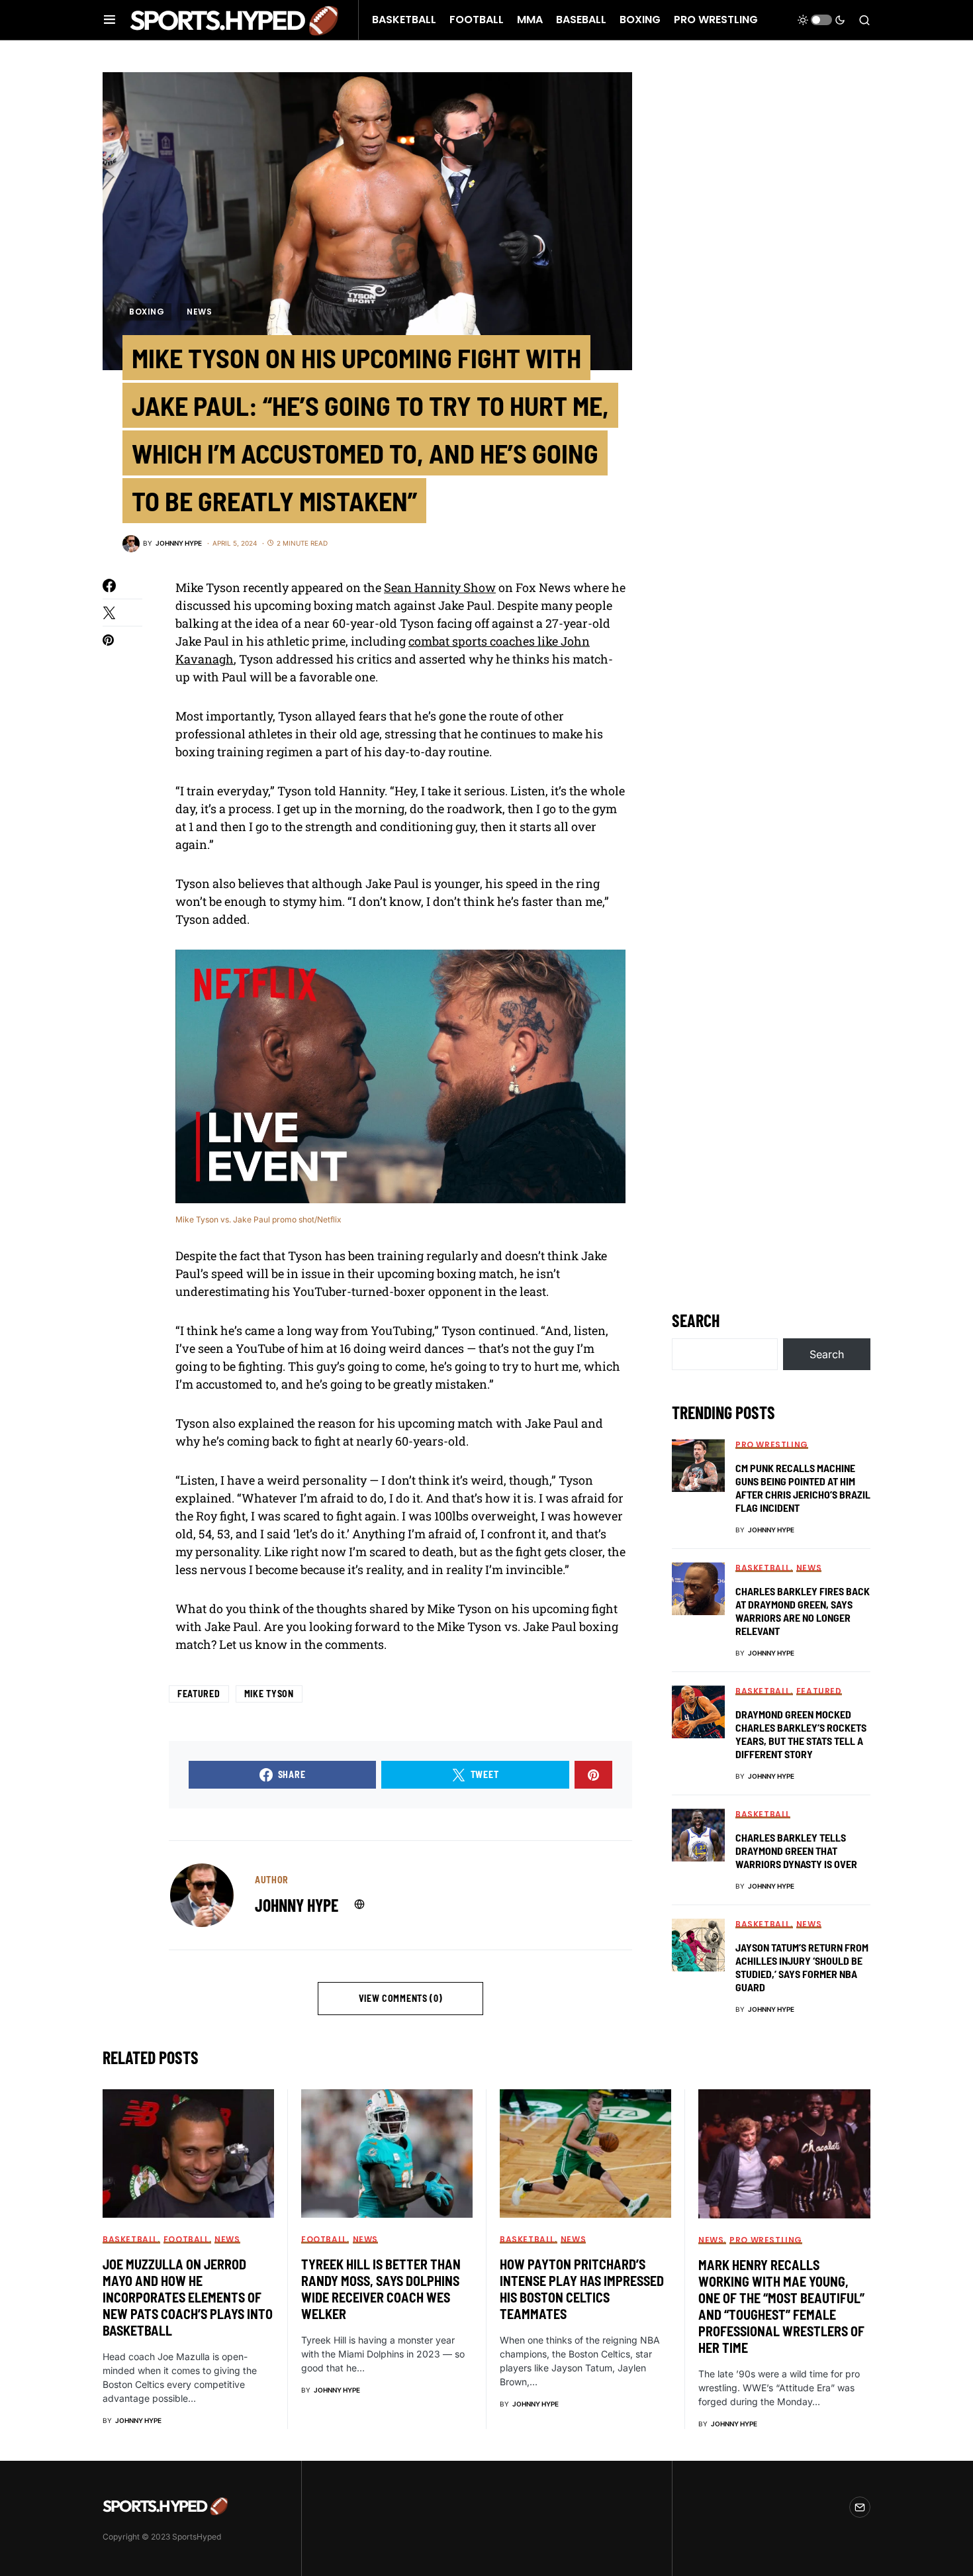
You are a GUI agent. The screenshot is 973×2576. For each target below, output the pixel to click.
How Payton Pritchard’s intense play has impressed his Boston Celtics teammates (582, 2289)
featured (199, 1694)
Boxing (147, 312)
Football (186, 2239)
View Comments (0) (401, 1998)
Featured (819, 1691)
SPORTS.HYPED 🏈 (234, 20)
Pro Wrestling (772, 1445)
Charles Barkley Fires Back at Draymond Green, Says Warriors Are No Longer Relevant (803, 1611)
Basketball (763, 1568)
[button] (110, 20)
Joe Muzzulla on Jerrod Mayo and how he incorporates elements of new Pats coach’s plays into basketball (188, 2297)
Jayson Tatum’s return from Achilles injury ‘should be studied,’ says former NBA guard (802, 1967)
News (199, 312)
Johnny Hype (297, 1905)
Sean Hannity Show (440, 587)
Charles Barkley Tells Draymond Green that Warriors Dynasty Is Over (796, 1851)
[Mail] (860, 2507)
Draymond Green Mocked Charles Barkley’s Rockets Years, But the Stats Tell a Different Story (801, 1734)
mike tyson (269, 1694)
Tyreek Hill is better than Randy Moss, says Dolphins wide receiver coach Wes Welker (381, 2289)
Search (696, 1320)
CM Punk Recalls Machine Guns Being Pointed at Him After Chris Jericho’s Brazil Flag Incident (803, 1488)
